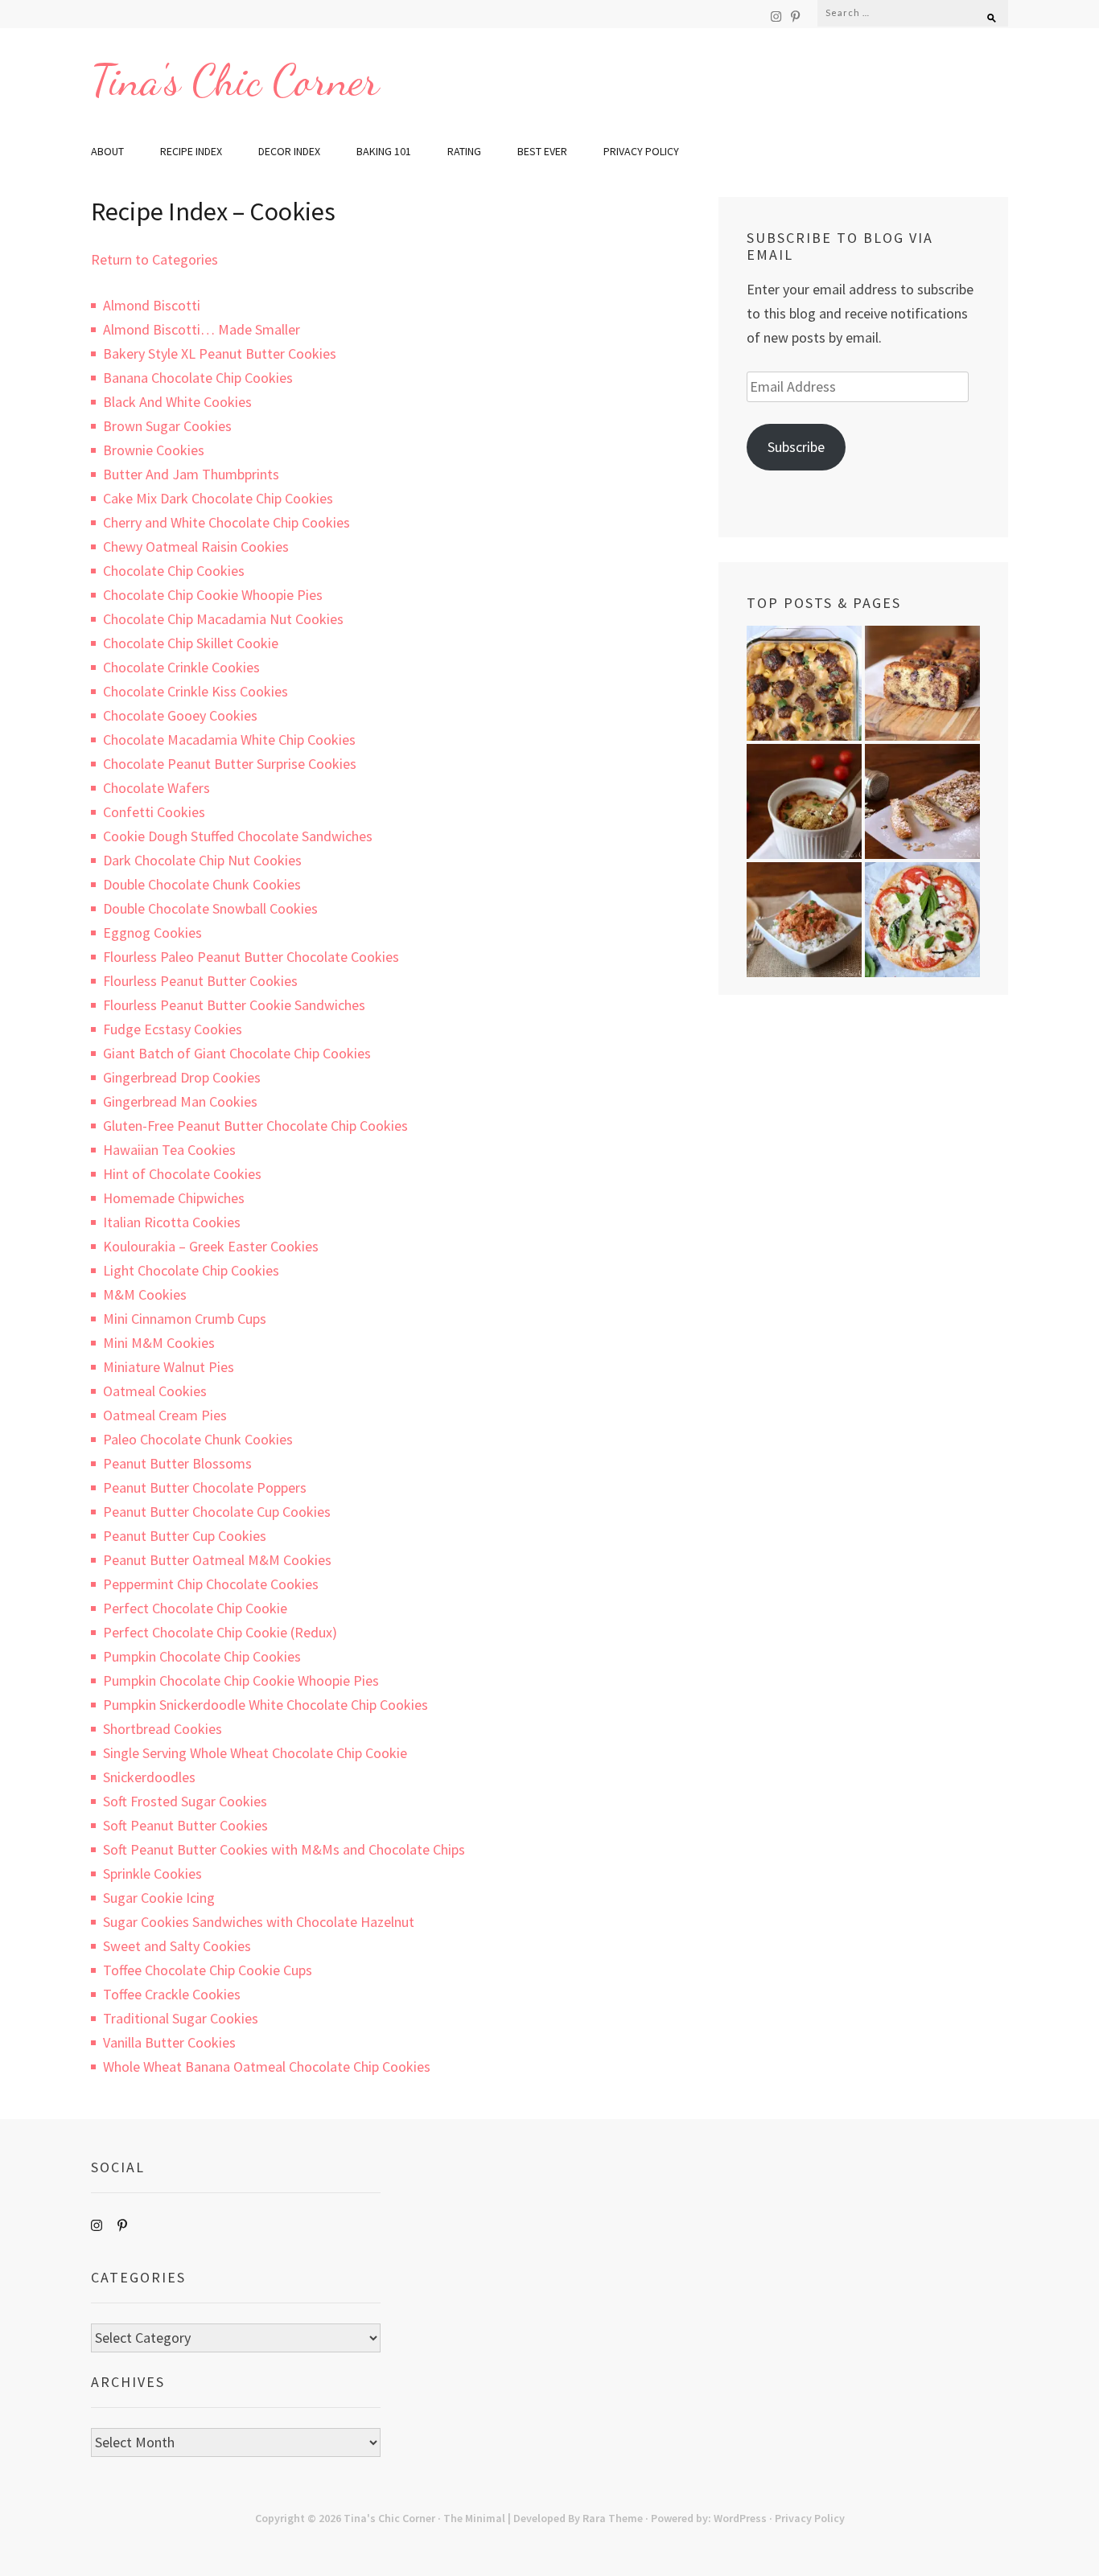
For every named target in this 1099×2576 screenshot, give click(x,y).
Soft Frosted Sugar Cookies (185, 1801)
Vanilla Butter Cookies (169, 2042)
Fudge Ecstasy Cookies (173, 1029)
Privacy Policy (641, 151)
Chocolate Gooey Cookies (180, 715)
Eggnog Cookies (152, 933)
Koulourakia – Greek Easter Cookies (211, 1246)
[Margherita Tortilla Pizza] (922, 920)
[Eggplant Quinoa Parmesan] (804, 801)
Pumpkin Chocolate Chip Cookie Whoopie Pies (241, 1680)
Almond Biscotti (152, 305)
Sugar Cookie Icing (159, 1898)
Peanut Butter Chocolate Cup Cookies (217, 1512)
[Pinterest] (795, 16)
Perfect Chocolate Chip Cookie (195, 1608)
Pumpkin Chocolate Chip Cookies (202, 1656)
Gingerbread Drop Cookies (182, 1077)
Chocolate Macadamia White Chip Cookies (229, 740)
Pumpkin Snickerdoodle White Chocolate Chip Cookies (265, 1705)
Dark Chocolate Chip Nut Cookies (202, 860)
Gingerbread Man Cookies (180, 1101)
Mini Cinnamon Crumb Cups (185, 1319)
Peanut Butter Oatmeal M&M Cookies (217, 1560)
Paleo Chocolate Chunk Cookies (198, 1439)
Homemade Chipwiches (174, 1198)
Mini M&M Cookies (159, 1343)
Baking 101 (384, 151)
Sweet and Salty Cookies (177, 1946)
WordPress (740, 2518)
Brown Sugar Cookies (167, 426)
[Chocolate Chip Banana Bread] (922, 683)
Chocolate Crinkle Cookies (181, 667)
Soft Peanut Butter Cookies (185, 1825)
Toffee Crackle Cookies (172, 1994)
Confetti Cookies (154, 812)
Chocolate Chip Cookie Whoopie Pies (213, 595)
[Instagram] (776, 16)
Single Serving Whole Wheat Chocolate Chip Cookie (255, 1753)
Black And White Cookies (177, 402)
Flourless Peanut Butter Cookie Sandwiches (234, 1005)
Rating (464, 151)
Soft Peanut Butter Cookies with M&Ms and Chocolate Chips (284, 1849)
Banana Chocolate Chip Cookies (198, 378)
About (107, 151)
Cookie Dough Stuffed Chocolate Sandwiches (238, 836)
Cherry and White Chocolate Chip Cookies (226, 522)
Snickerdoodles (149, 1777)
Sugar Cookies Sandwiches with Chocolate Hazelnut (259, 1922)
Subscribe (796, 447)
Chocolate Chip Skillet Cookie (191, 643)
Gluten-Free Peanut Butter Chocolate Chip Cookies (255, 1126)
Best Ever (542, 151)
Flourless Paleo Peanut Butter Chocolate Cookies (251, 957)
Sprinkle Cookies (152, 1873)
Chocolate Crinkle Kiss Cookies (196, 691)
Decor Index (289, 151)
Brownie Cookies (154, 450)
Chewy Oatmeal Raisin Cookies (196, 546)
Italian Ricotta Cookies (172, 1222)
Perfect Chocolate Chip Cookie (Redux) (220, 1632)
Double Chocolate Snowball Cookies (210, 908)
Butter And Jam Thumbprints (191, 474)
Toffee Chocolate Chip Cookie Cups (208, 1970)
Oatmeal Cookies (155, 1391)
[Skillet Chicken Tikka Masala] (804, 920)
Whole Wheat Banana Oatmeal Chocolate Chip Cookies (267, 2067)
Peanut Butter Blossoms (177, 1463)
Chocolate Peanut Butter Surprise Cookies (230, 764)
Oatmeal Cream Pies (165, 1415)
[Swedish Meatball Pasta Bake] (804, 683)
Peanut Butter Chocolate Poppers (205, 1487)
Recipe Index (191, 151)
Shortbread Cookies (163, 1729)
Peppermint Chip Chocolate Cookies (211, 1584)
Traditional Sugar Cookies (181, 2018)
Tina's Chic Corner (235, 80)
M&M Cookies (145, 1294)
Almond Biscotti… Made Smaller (202, 329)
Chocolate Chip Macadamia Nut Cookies (223, 619)
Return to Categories (154, 259)
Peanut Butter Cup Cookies (185, 1536)
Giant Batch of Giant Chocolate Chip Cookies (237, 1053)
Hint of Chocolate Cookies (182, 1174)
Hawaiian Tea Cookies (169, 1150)
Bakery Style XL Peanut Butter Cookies (220, 353)
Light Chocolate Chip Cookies (191, 1270)
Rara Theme (613, 2518)
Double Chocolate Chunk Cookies (202, 884)
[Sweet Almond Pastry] (922, 801)
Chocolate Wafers (156, 788)
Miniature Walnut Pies (169, 1367)
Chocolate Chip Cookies (174, 571)
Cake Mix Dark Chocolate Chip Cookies (218, 498)
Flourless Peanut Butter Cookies (200, 981)
